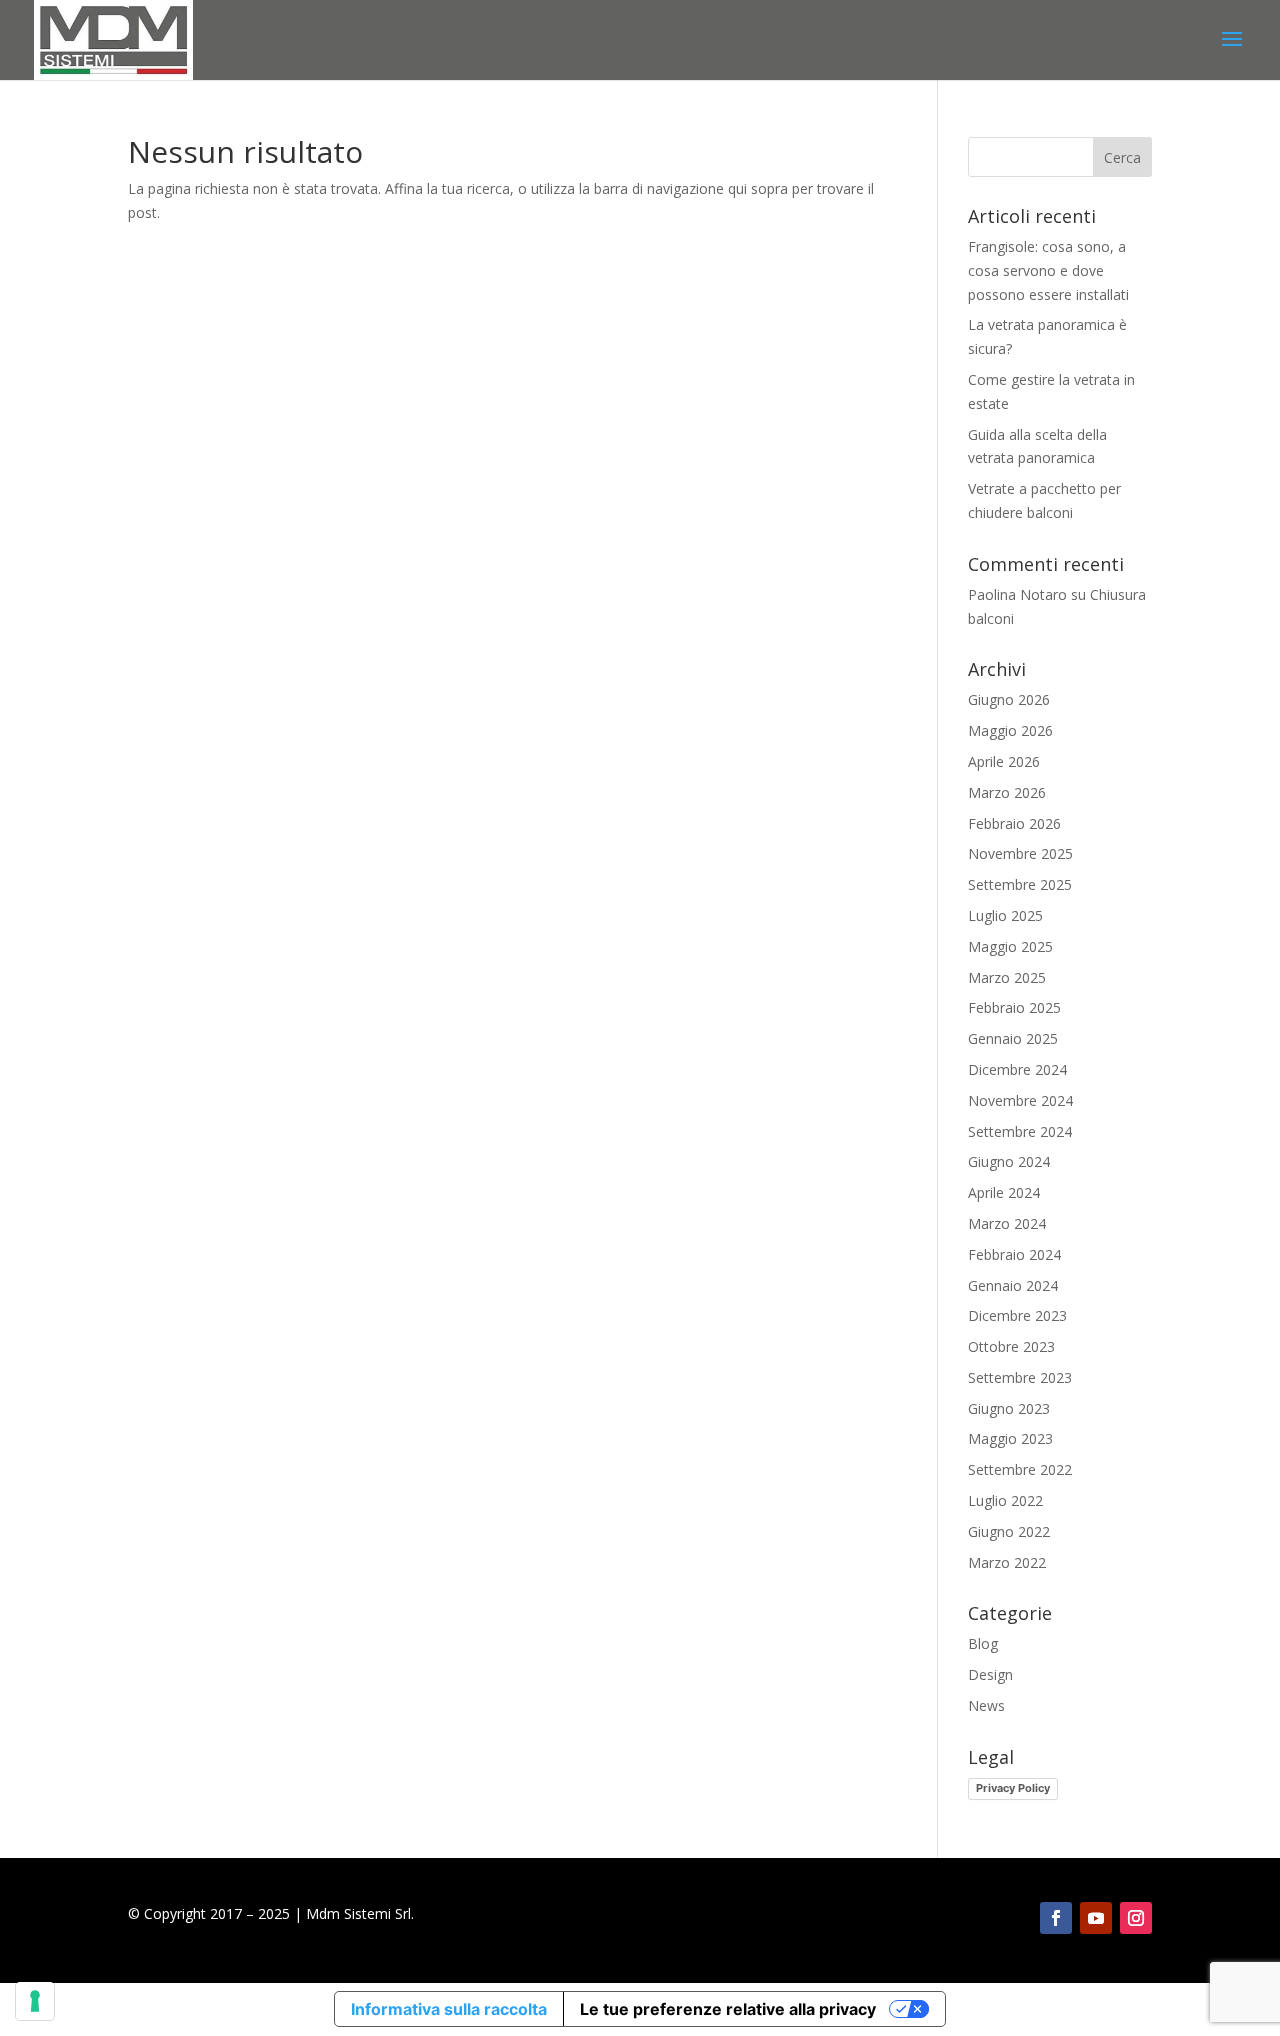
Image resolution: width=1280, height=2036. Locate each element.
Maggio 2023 (1010, 1438)
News (986, 1705)
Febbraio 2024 (1014, 1254)
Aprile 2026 (1004, 761)
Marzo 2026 (1007, 792)
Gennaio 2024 (1013, 1285)
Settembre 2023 (1020, 1377)
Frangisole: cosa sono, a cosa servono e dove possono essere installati (1048, 270)
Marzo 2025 (1007, 977)
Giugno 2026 (1009, 699)
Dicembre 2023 (1017, 1315)
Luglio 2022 (1005, 1500)
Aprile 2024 (1004, 1192)
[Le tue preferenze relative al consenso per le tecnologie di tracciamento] (35, 2001)
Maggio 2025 (1010, 946)
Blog (983, 1643)
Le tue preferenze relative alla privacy (728, 2009)
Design (990, 1674)
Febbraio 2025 (1014, 1007)
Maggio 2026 (1010, 730)
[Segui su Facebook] (1056, 1918)
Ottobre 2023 (1011, 1346)
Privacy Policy (1013, 1788)
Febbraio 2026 (1014, 823)
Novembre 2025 (1020, 853)
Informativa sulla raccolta (449, 2009)
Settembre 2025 (1020, 884)
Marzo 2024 (1007, 1223)
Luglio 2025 (1005, 915)
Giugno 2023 (1009, 1408)
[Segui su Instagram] (1136, 1918)
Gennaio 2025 (1013, 1038)
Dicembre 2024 (1017, 1069)
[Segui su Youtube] (1096, 1918)
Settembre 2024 (1020, 1131)
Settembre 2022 (1020, 1469)
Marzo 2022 (1007, 1562)
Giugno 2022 (1009, 1531)
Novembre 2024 (1020, 1100)
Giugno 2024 (1009, 1161)
